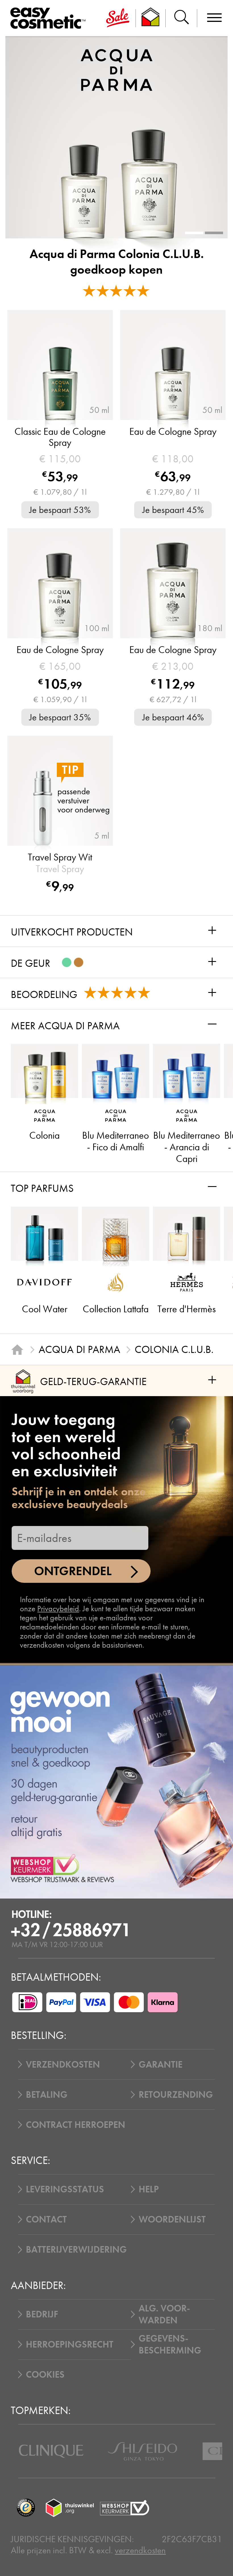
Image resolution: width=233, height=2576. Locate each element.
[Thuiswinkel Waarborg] (70, 2508)
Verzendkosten (63, 2064)
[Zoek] (181, 18)
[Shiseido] (142, 2451)
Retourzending (176, 2095)
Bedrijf (42, 2314)
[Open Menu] (50, 18)
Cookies (45, 2375)
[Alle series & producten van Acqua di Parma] (116, 69)
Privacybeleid (58, 1609)
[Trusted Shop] (151, 18)
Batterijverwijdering (76, 2249)
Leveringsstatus (65, 2189)
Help (149, 2189)
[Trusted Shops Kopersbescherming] (26, 2508)
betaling (47, 2095)
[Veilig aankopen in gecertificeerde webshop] (125, 2508)
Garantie (161, 2064)
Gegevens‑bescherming (170, 2344)
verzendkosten (140, 2550)
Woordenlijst (172, 2219)
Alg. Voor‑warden (164, 2314)
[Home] (17, 1350)
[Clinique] (51, 2451)
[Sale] (118, 18)
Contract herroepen (76, 2125)
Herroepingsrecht (70, 2344)
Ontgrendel (73, 1571)
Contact (46, 2219)
